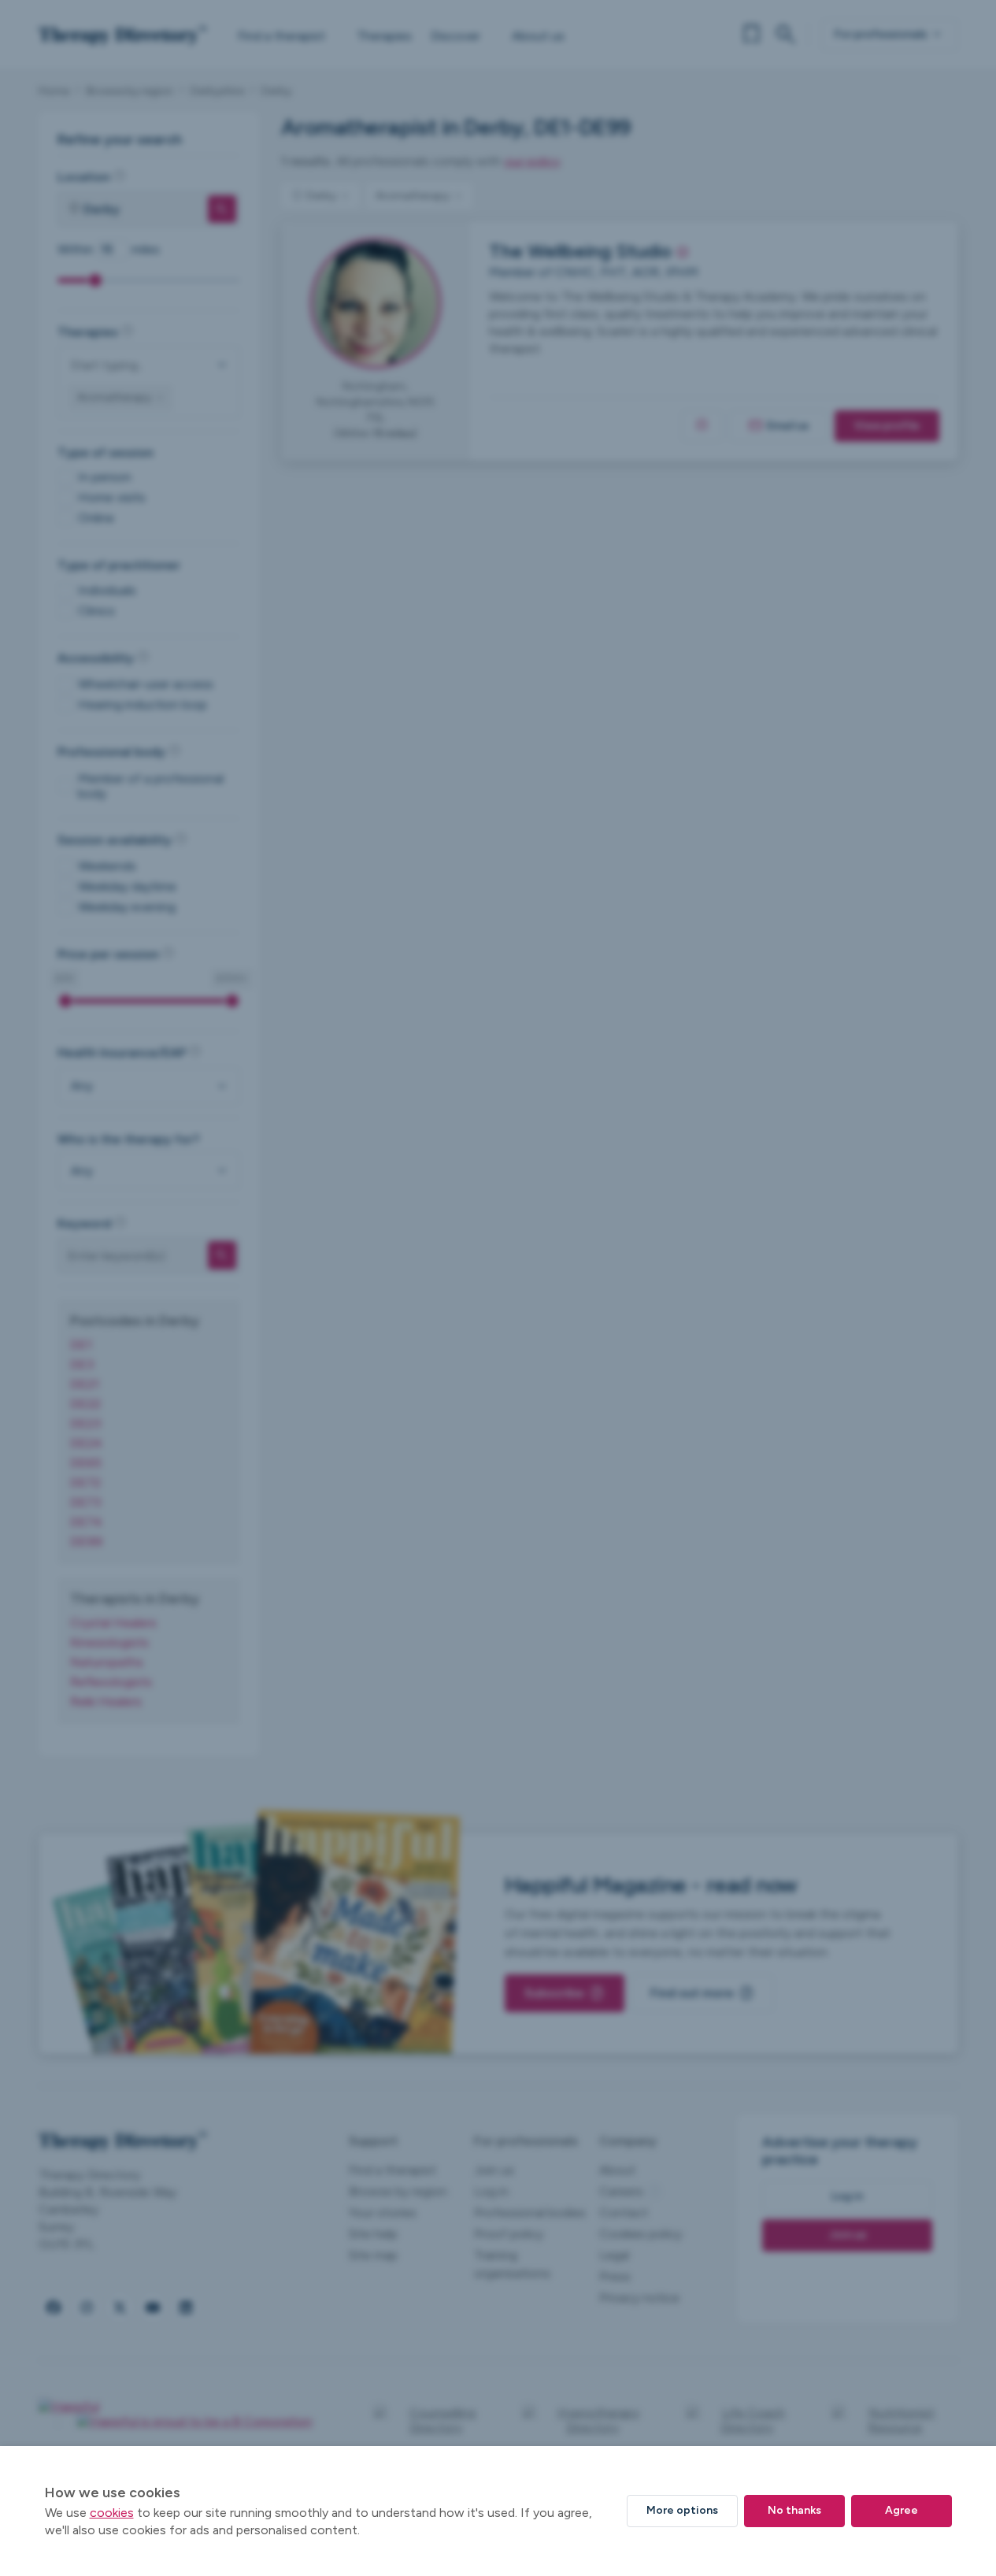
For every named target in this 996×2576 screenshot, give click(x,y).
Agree (902, 2510)
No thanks (794, 2510)
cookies (112, 2513)
